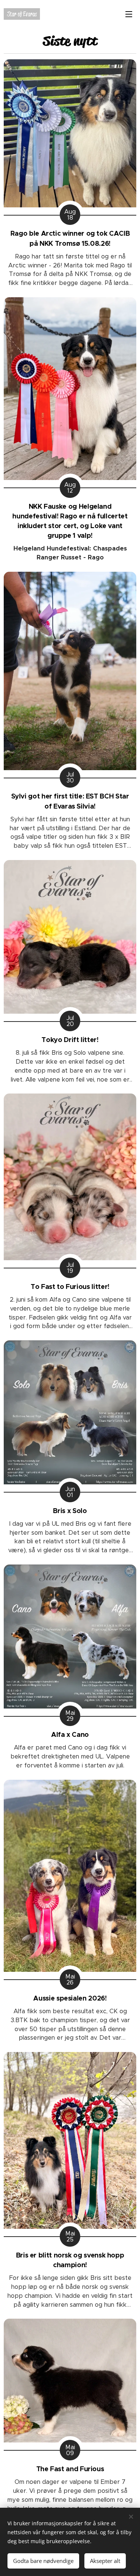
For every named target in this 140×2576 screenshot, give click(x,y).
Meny (129, 14)
